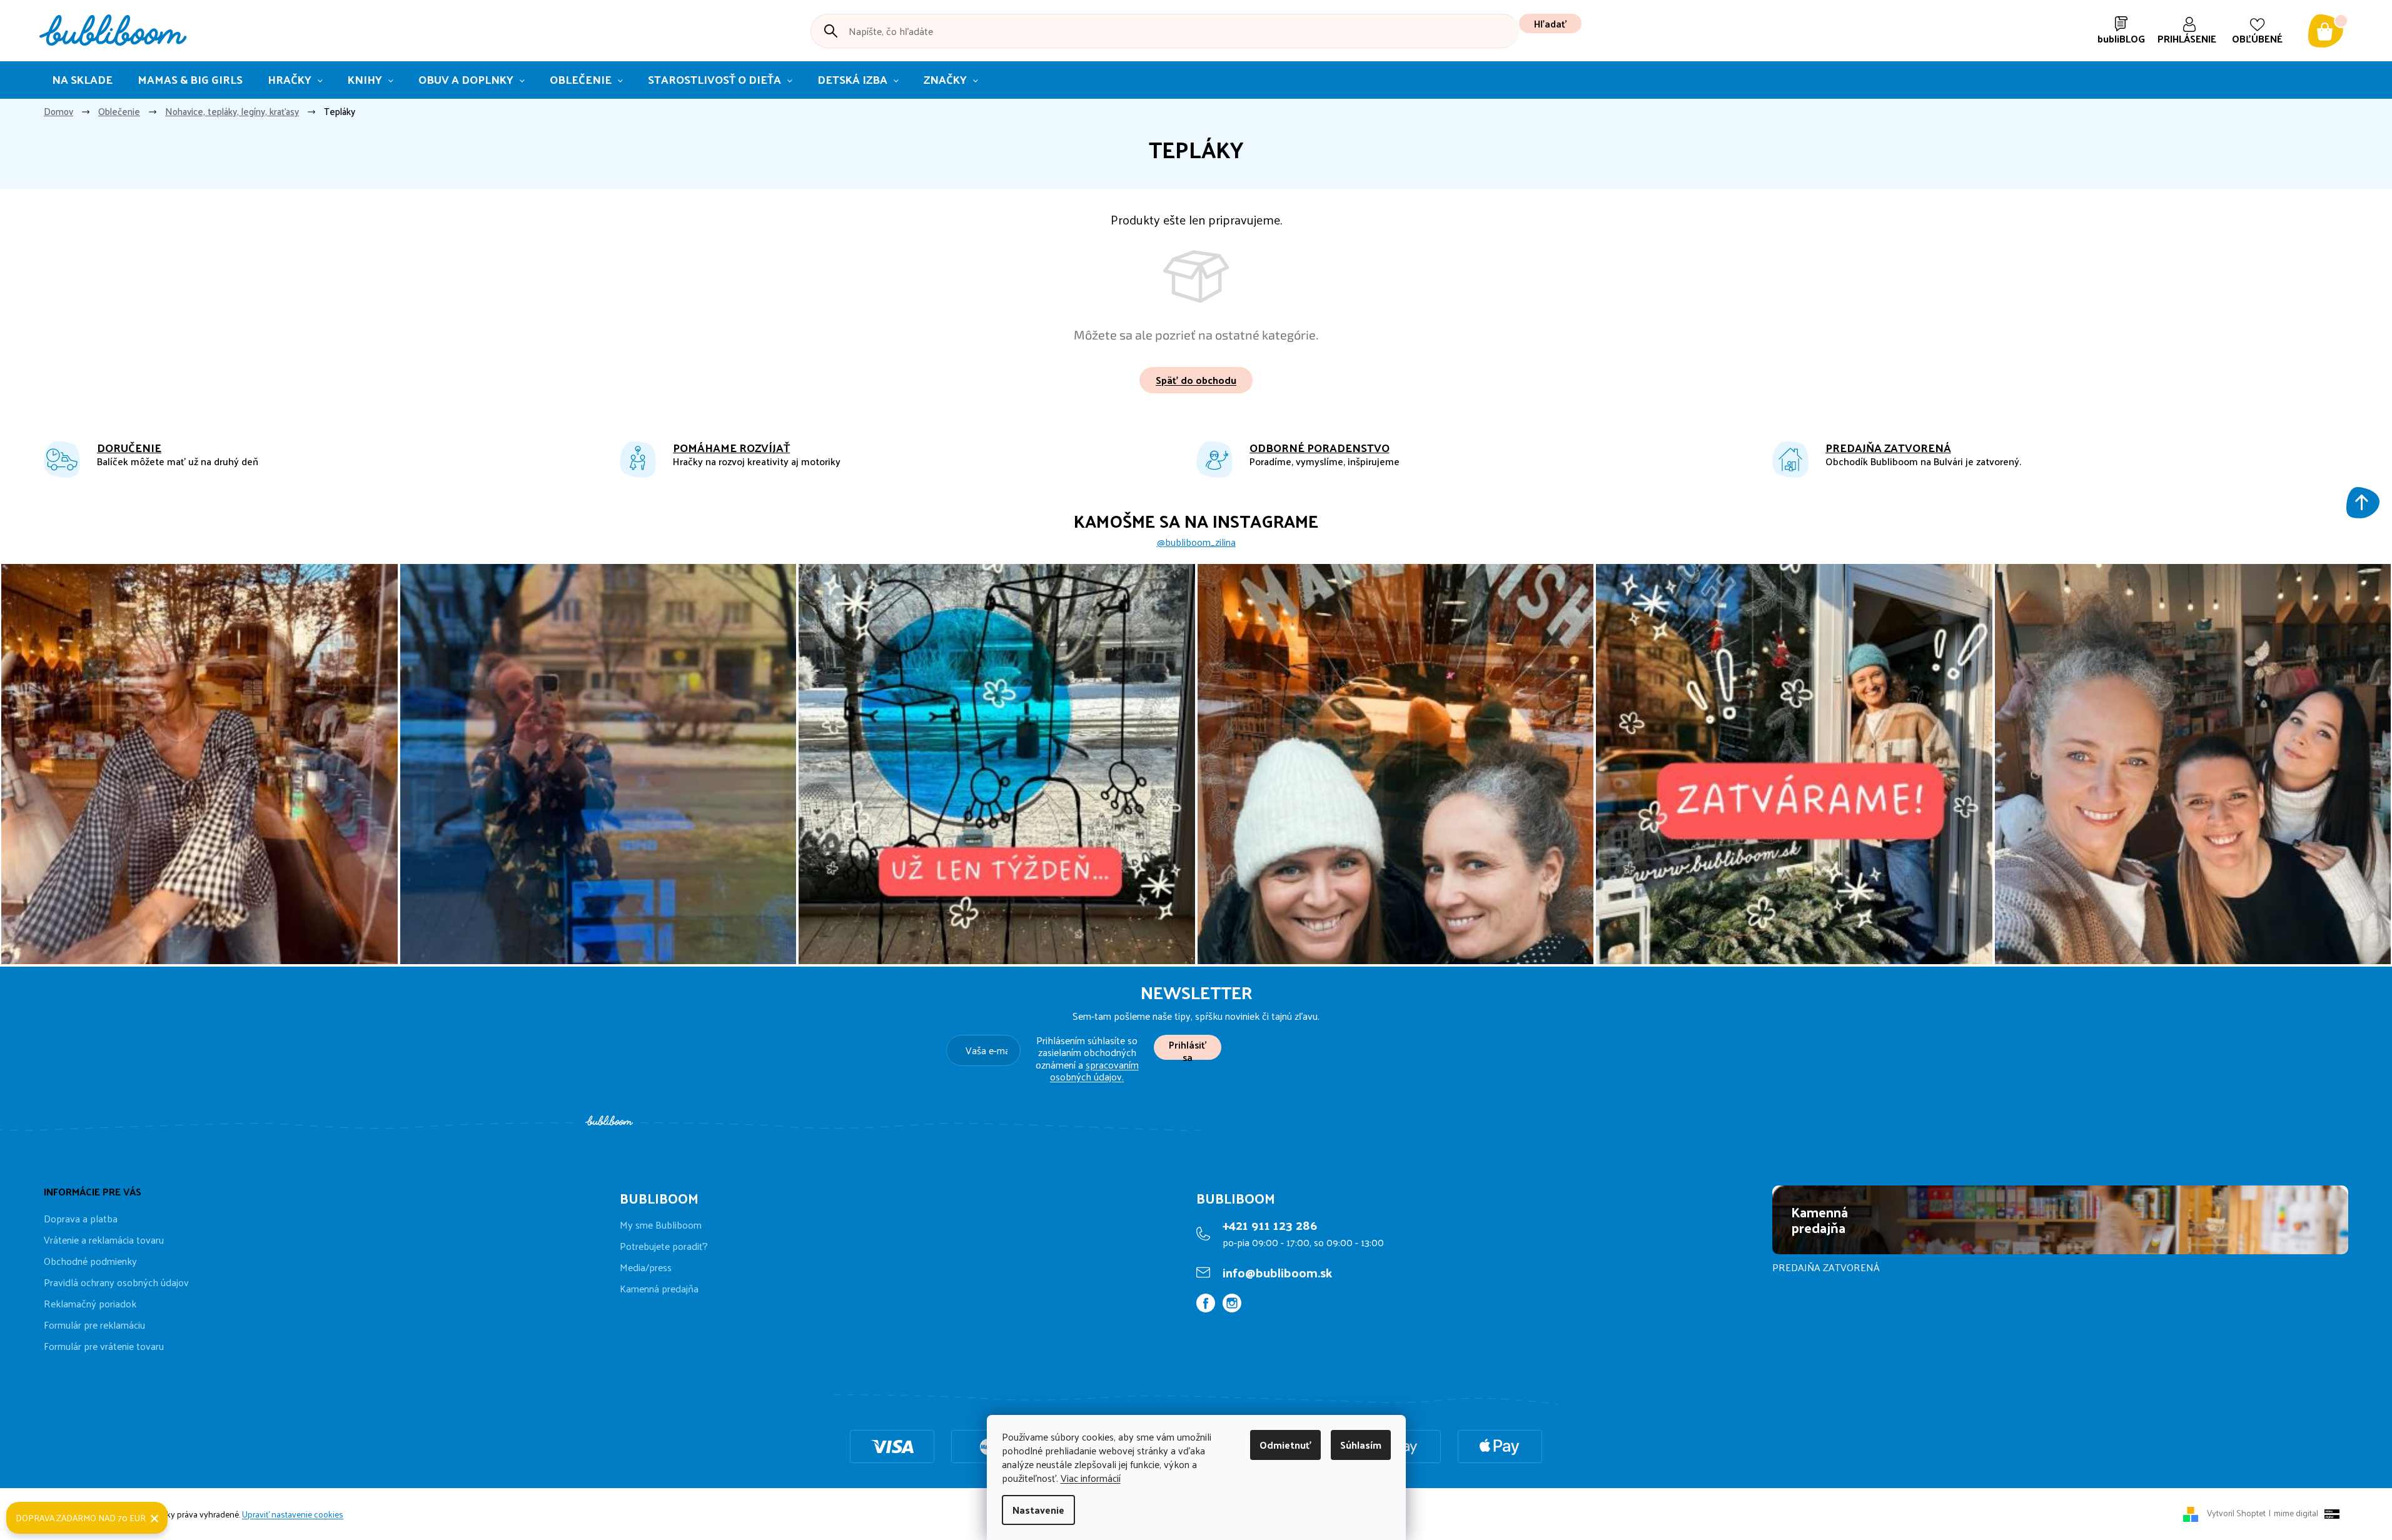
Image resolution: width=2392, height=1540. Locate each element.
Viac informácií (1091, 1478)
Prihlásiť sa (1188, 1048)
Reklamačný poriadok (90, 1303)
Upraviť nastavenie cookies (293, 1514)
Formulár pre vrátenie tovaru (104, 1346)
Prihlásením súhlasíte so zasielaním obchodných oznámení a (1087, 1058)
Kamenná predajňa (659, 1289)
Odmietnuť (1285, 1445)
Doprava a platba (81, 1218)
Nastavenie (1038, 1510)
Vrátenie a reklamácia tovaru (104, 1240)
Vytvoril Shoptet (2236, 1513)
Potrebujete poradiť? (664, 1246)
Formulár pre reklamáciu (94, 1325)
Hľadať (1550, 23)
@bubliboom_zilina (1196, 542)
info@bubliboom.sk (1277, 1272)
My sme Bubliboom (661, 1225)
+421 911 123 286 (1270, 1225)
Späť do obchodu (1196, 380)
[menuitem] (82, 80)
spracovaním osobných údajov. (1094, 1070)
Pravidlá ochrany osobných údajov (116, 1282)
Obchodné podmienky (90, 1261)
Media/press (646, 1267)
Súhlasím (1361, 1445)
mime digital (2294, 1513)
